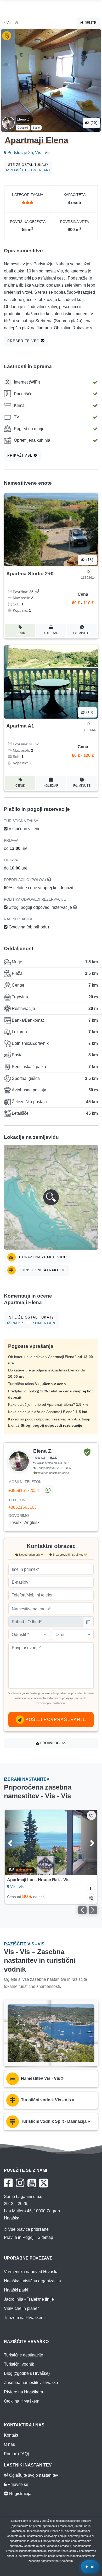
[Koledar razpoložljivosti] (91, 1897)
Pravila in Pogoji (19, 2237)
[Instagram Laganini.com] (20, 2183)
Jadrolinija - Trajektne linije (29, 2299)
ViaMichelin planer (21, 2308)
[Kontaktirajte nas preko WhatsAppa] (48, 1491)
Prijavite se (17, 2484)
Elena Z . (24, 119)
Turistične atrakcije (42, 1270)
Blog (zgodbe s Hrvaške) (27, 2373)
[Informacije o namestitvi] (91, 1888)
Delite (90, 23)
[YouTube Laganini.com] (32, 2183)
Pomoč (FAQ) (16, 2454)
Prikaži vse (21, 455)
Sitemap (45, 2237)
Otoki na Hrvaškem (22, 2401)
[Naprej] (87, 1842)
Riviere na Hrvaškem (23, 2392)
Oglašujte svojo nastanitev (33, 2475)
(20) (93, 123)
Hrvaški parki (16, 2290)
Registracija (20, 2494)
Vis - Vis (13, 23)
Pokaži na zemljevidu (42, 1257)
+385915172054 (24, 1491)
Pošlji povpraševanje (55, 1719)
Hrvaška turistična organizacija (32, 2281)
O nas (9, 2444)
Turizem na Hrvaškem (24, 2318)
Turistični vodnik (19, 2364)
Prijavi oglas (53, 1743)
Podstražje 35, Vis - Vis (28, 153)
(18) (89, 560)
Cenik (20, 633)
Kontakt (11, 2435)
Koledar (51, 633)
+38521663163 (22, 1507)
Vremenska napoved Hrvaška (31, 2272)
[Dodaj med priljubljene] (91, 1815)
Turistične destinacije (24, 2355)
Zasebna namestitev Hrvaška (31, 2383)
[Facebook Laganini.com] (8, 2183)
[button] (51, 1197)
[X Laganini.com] (44, 2183)
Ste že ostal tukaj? (29, 168)
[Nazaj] (15, 1842)
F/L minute (82, 633)
